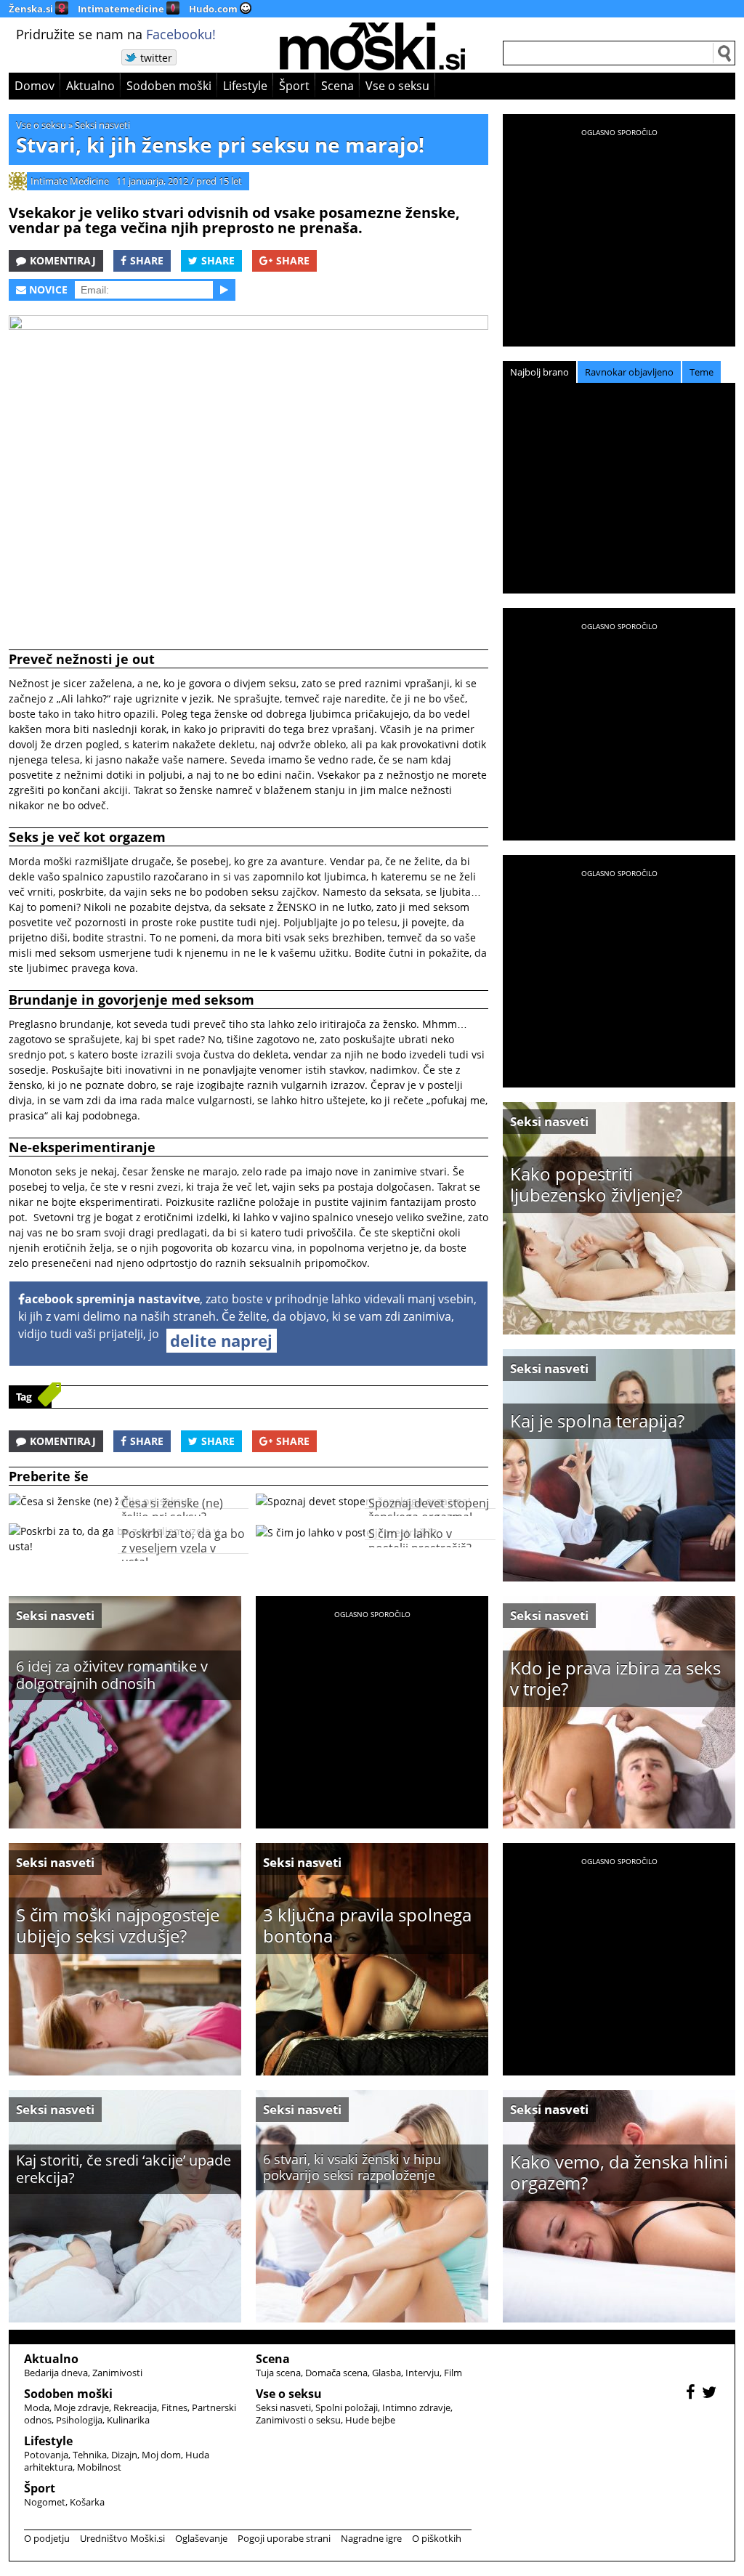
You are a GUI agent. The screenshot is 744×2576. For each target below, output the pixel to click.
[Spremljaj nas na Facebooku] (692, 2394)
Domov (35, 86)
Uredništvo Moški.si (122, 2538)
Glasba (387, 2373)
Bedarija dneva (56, 2373)
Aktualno (90, 86)
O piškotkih (437, 2538)
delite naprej (221, 1340)
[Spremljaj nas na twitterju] (711, 2394)
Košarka (87, 2502)
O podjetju (47, 2538)
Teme (701, 372)
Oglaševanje (201, 2538)
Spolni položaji (347, 2407)
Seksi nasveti (102, 125)
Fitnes (174, 2407)
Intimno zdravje (416, 2407)
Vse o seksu (397, 86)
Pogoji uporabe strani (284, 2538)
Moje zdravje (81, 2407)
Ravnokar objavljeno (629, 372)
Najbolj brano (539, 372)
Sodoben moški (169, 86)
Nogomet (45, 2502)
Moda (37, 2407)
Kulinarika (128, 2420)
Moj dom (161, 2455)
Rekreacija (135, 2407)
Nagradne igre (371, 2538)
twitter (156, 58)
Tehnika (90, 2455)
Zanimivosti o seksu (298, 2420)
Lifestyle (245, 86)
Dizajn (124, 2455)
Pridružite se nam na (116, 34)
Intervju (422, 2373)
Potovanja (46, 2455)
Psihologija (79, 2420)
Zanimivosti (117, 2373)
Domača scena (336, 2373)
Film (453, 2373)
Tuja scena (278, 2373)
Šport (294, 86)
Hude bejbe (370, 2420)
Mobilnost (99, 2467)
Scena (337, 86)
